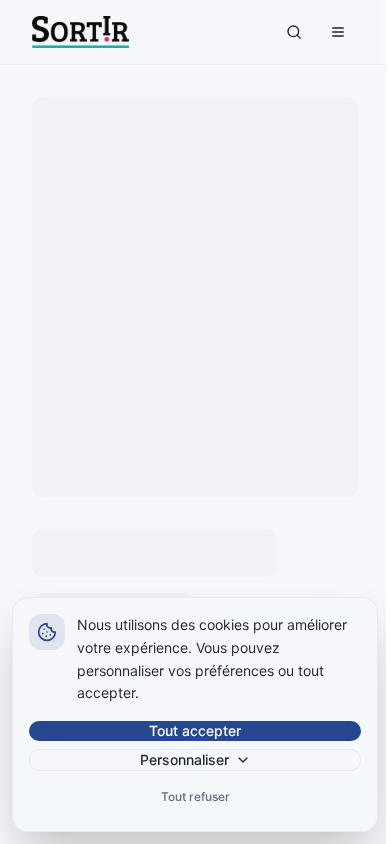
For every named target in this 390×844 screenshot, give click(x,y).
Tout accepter (195, 730)
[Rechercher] (294, 32)
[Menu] (338, 32)
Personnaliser (184, 759)
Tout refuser (195, 796)
